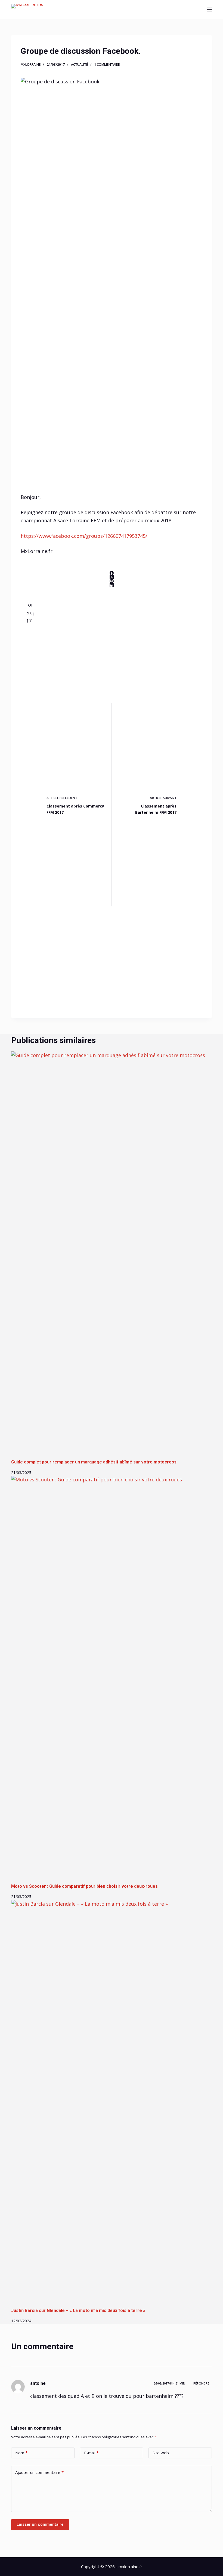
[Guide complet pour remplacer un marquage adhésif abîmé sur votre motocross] (112, 1255)
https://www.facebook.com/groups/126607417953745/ (84, 536)
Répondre (201, 2383)
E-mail (91, 2453)
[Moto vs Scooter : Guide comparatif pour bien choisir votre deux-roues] (112, 1679)
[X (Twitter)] (112, 577)
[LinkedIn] (112, 585)
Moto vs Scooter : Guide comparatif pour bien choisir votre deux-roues (84, 1886)
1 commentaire (107, 65)
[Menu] (209, 10)
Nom (21, 2453)
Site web (161, 2453)
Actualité (79, 65)
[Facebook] (112, 573)
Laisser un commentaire (40, 2524)
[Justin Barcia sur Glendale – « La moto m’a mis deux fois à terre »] (112, 2104)
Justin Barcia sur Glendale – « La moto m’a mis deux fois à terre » (78, 2310)
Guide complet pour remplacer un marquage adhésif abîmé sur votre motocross (94, 1462)
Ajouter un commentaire (39, 2472)
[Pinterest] (112, 581)
